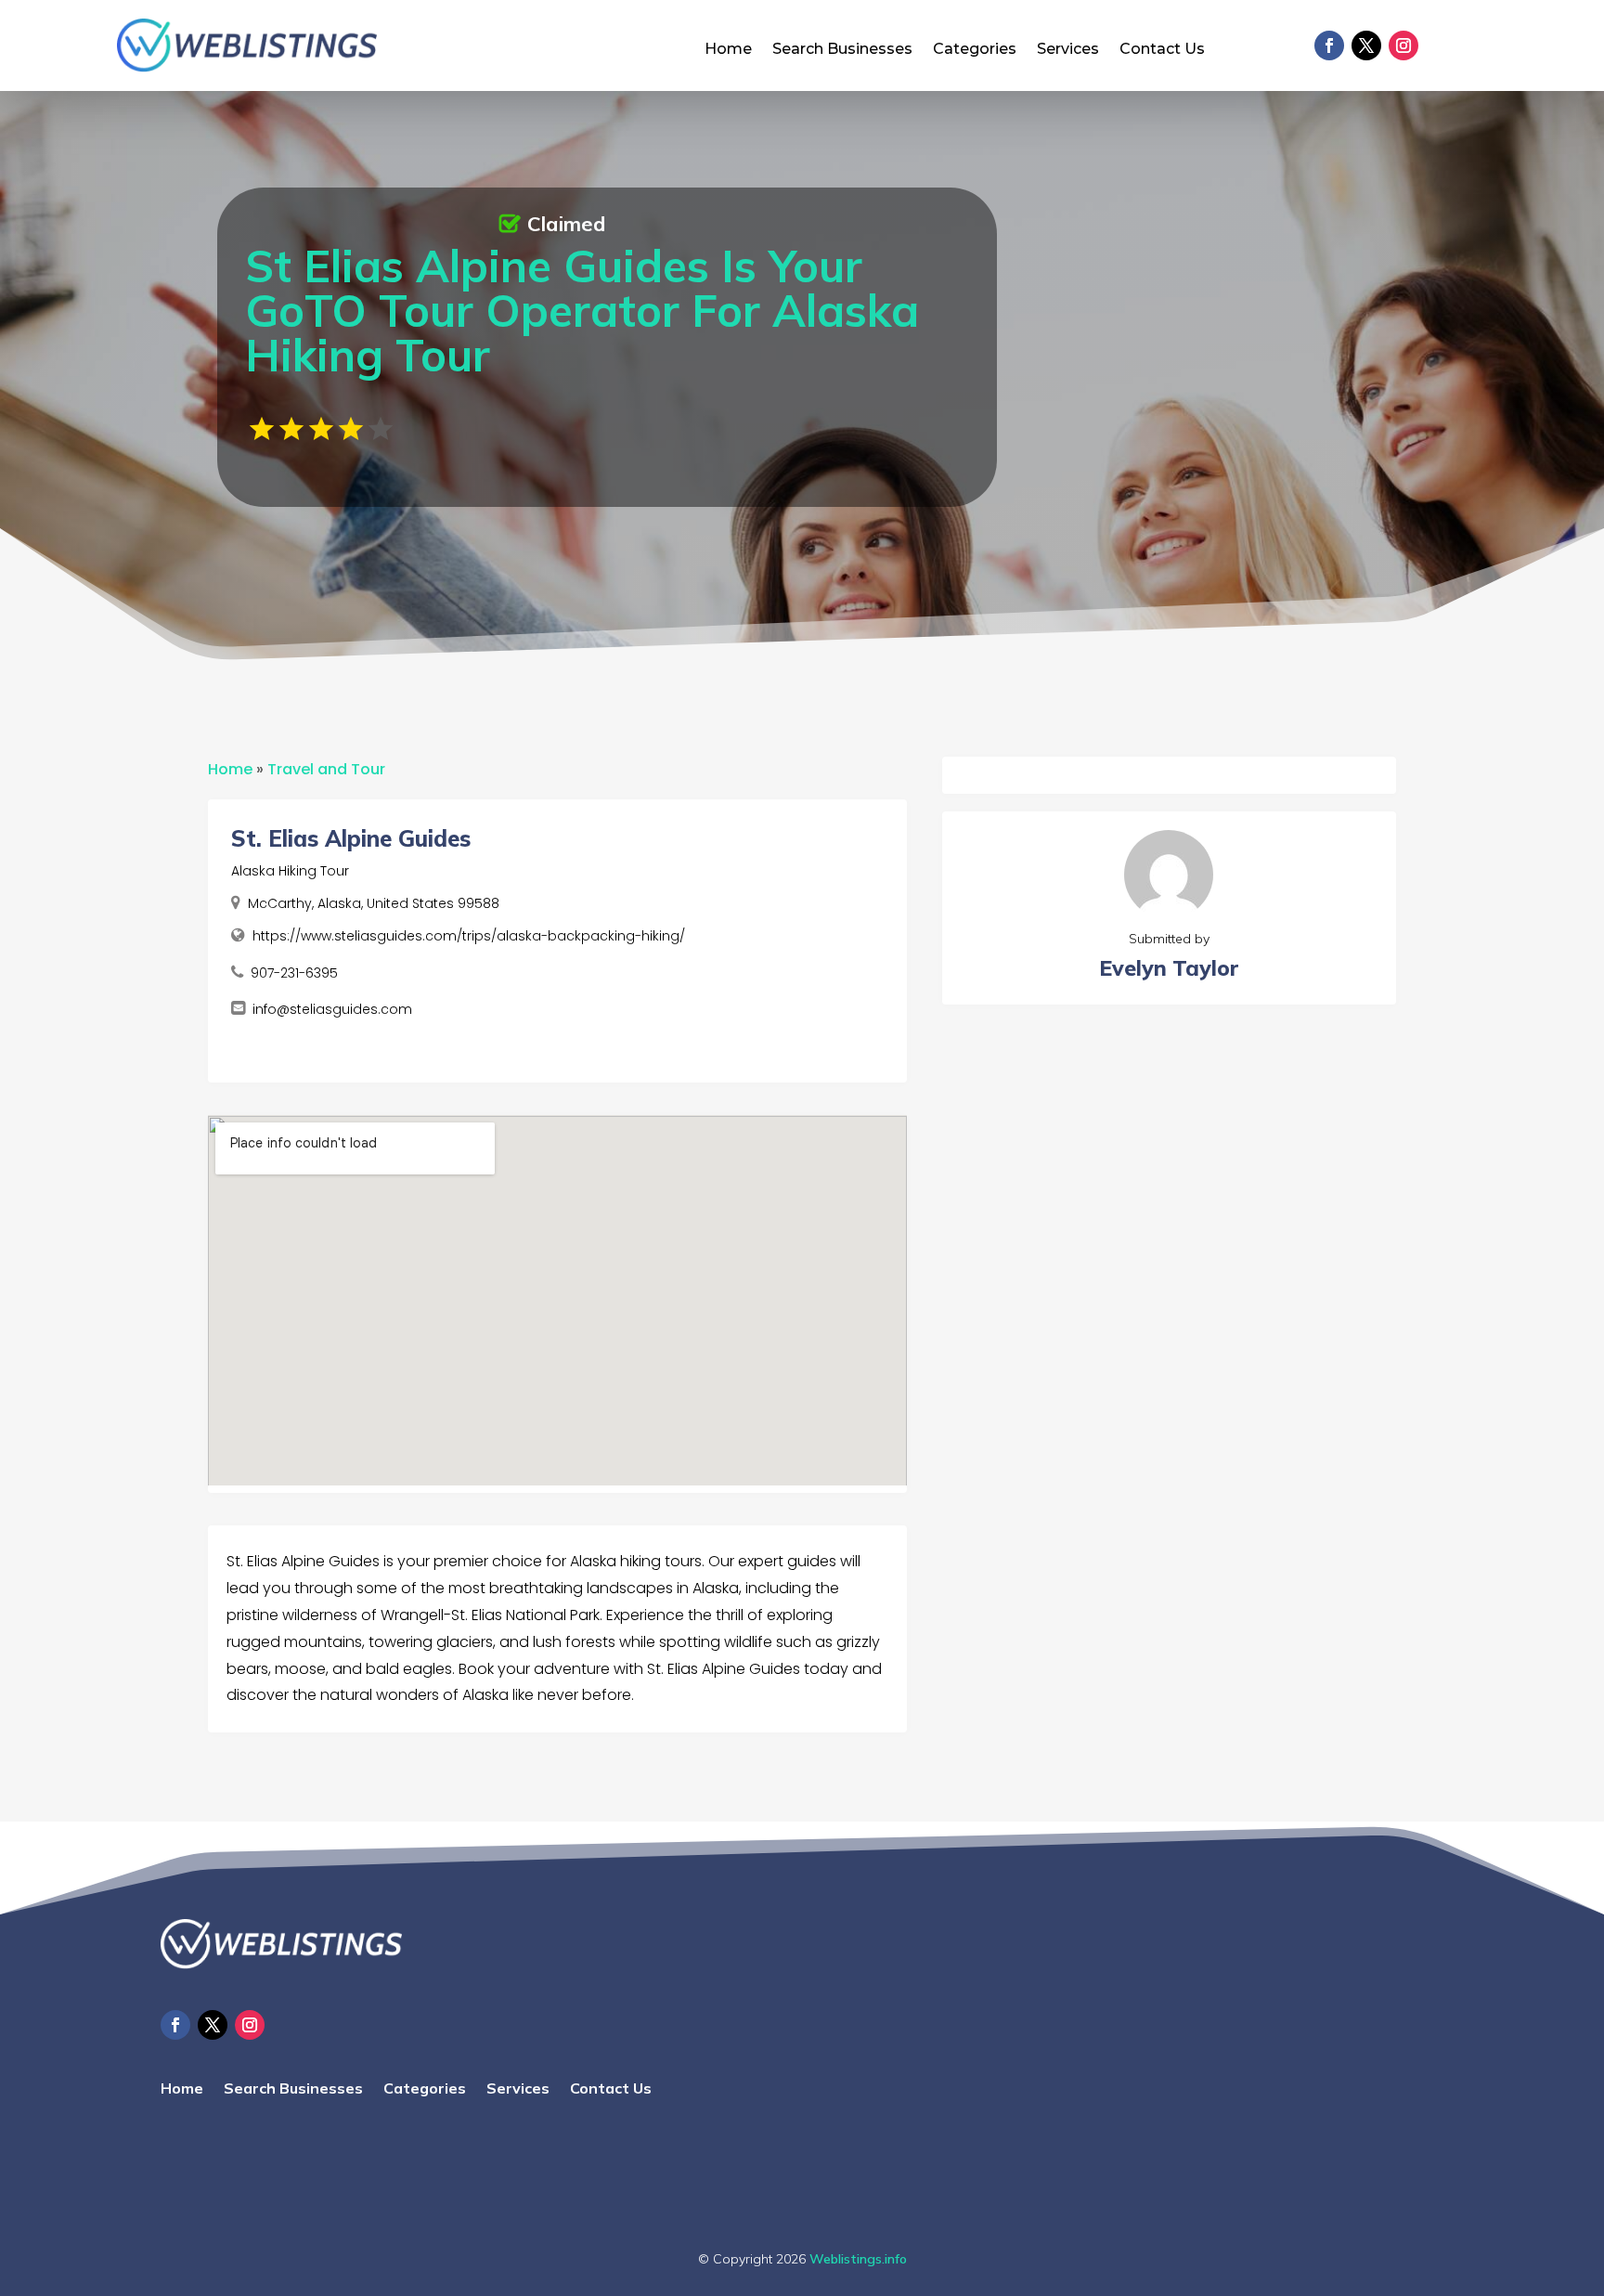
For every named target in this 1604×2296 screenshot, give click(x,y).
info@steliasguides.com (332, 1009)
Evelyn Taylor (1169, 968)
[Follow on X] (1366, 45)
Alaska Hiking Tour (290, 871)
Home (728, 50)
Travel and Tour (326, 769)
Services (1068, 50)
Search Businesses (842, 50)
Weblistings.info (858, 2259)
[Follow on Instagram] (1403, 45)
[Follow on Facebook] (1329, 45)
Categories (975, 50)
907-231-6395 (294, 973)
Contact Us (1162, 50)
